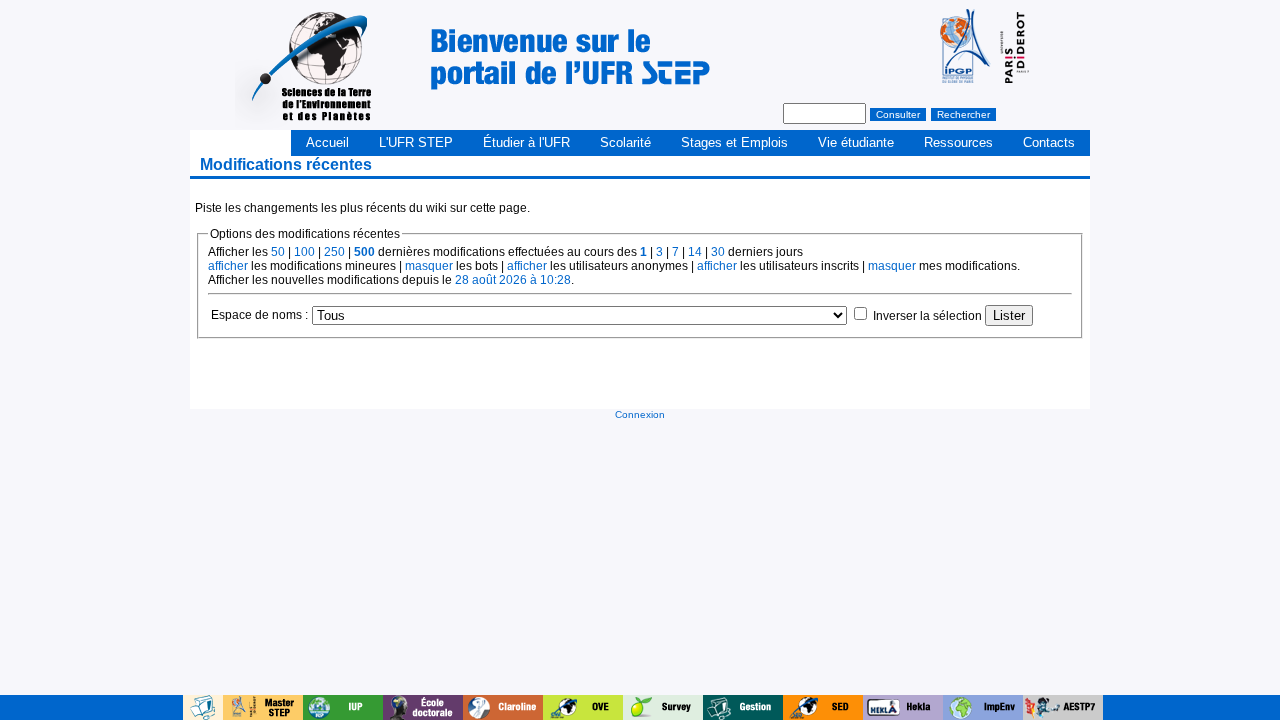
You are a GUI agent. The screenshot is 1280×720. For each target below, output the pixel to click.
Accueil (327, 142)
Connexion (640, 414)
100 (304, 252)
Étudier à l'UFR (526, 142)
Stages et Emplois (734, 142)
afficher (228, 266)
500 (364, 252)
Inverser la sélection (927, 316)
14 (695, 252)
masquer (429, 266)
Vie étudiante (856, 142)
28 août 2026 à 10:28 (513, 280)
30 (718, 252)
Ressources (958, 142)
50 (278, 252)
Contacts (1049, 142)
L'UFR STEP (416, 142)
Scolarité (625, 142)
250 (334, 252)
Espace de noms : (259, 315)
